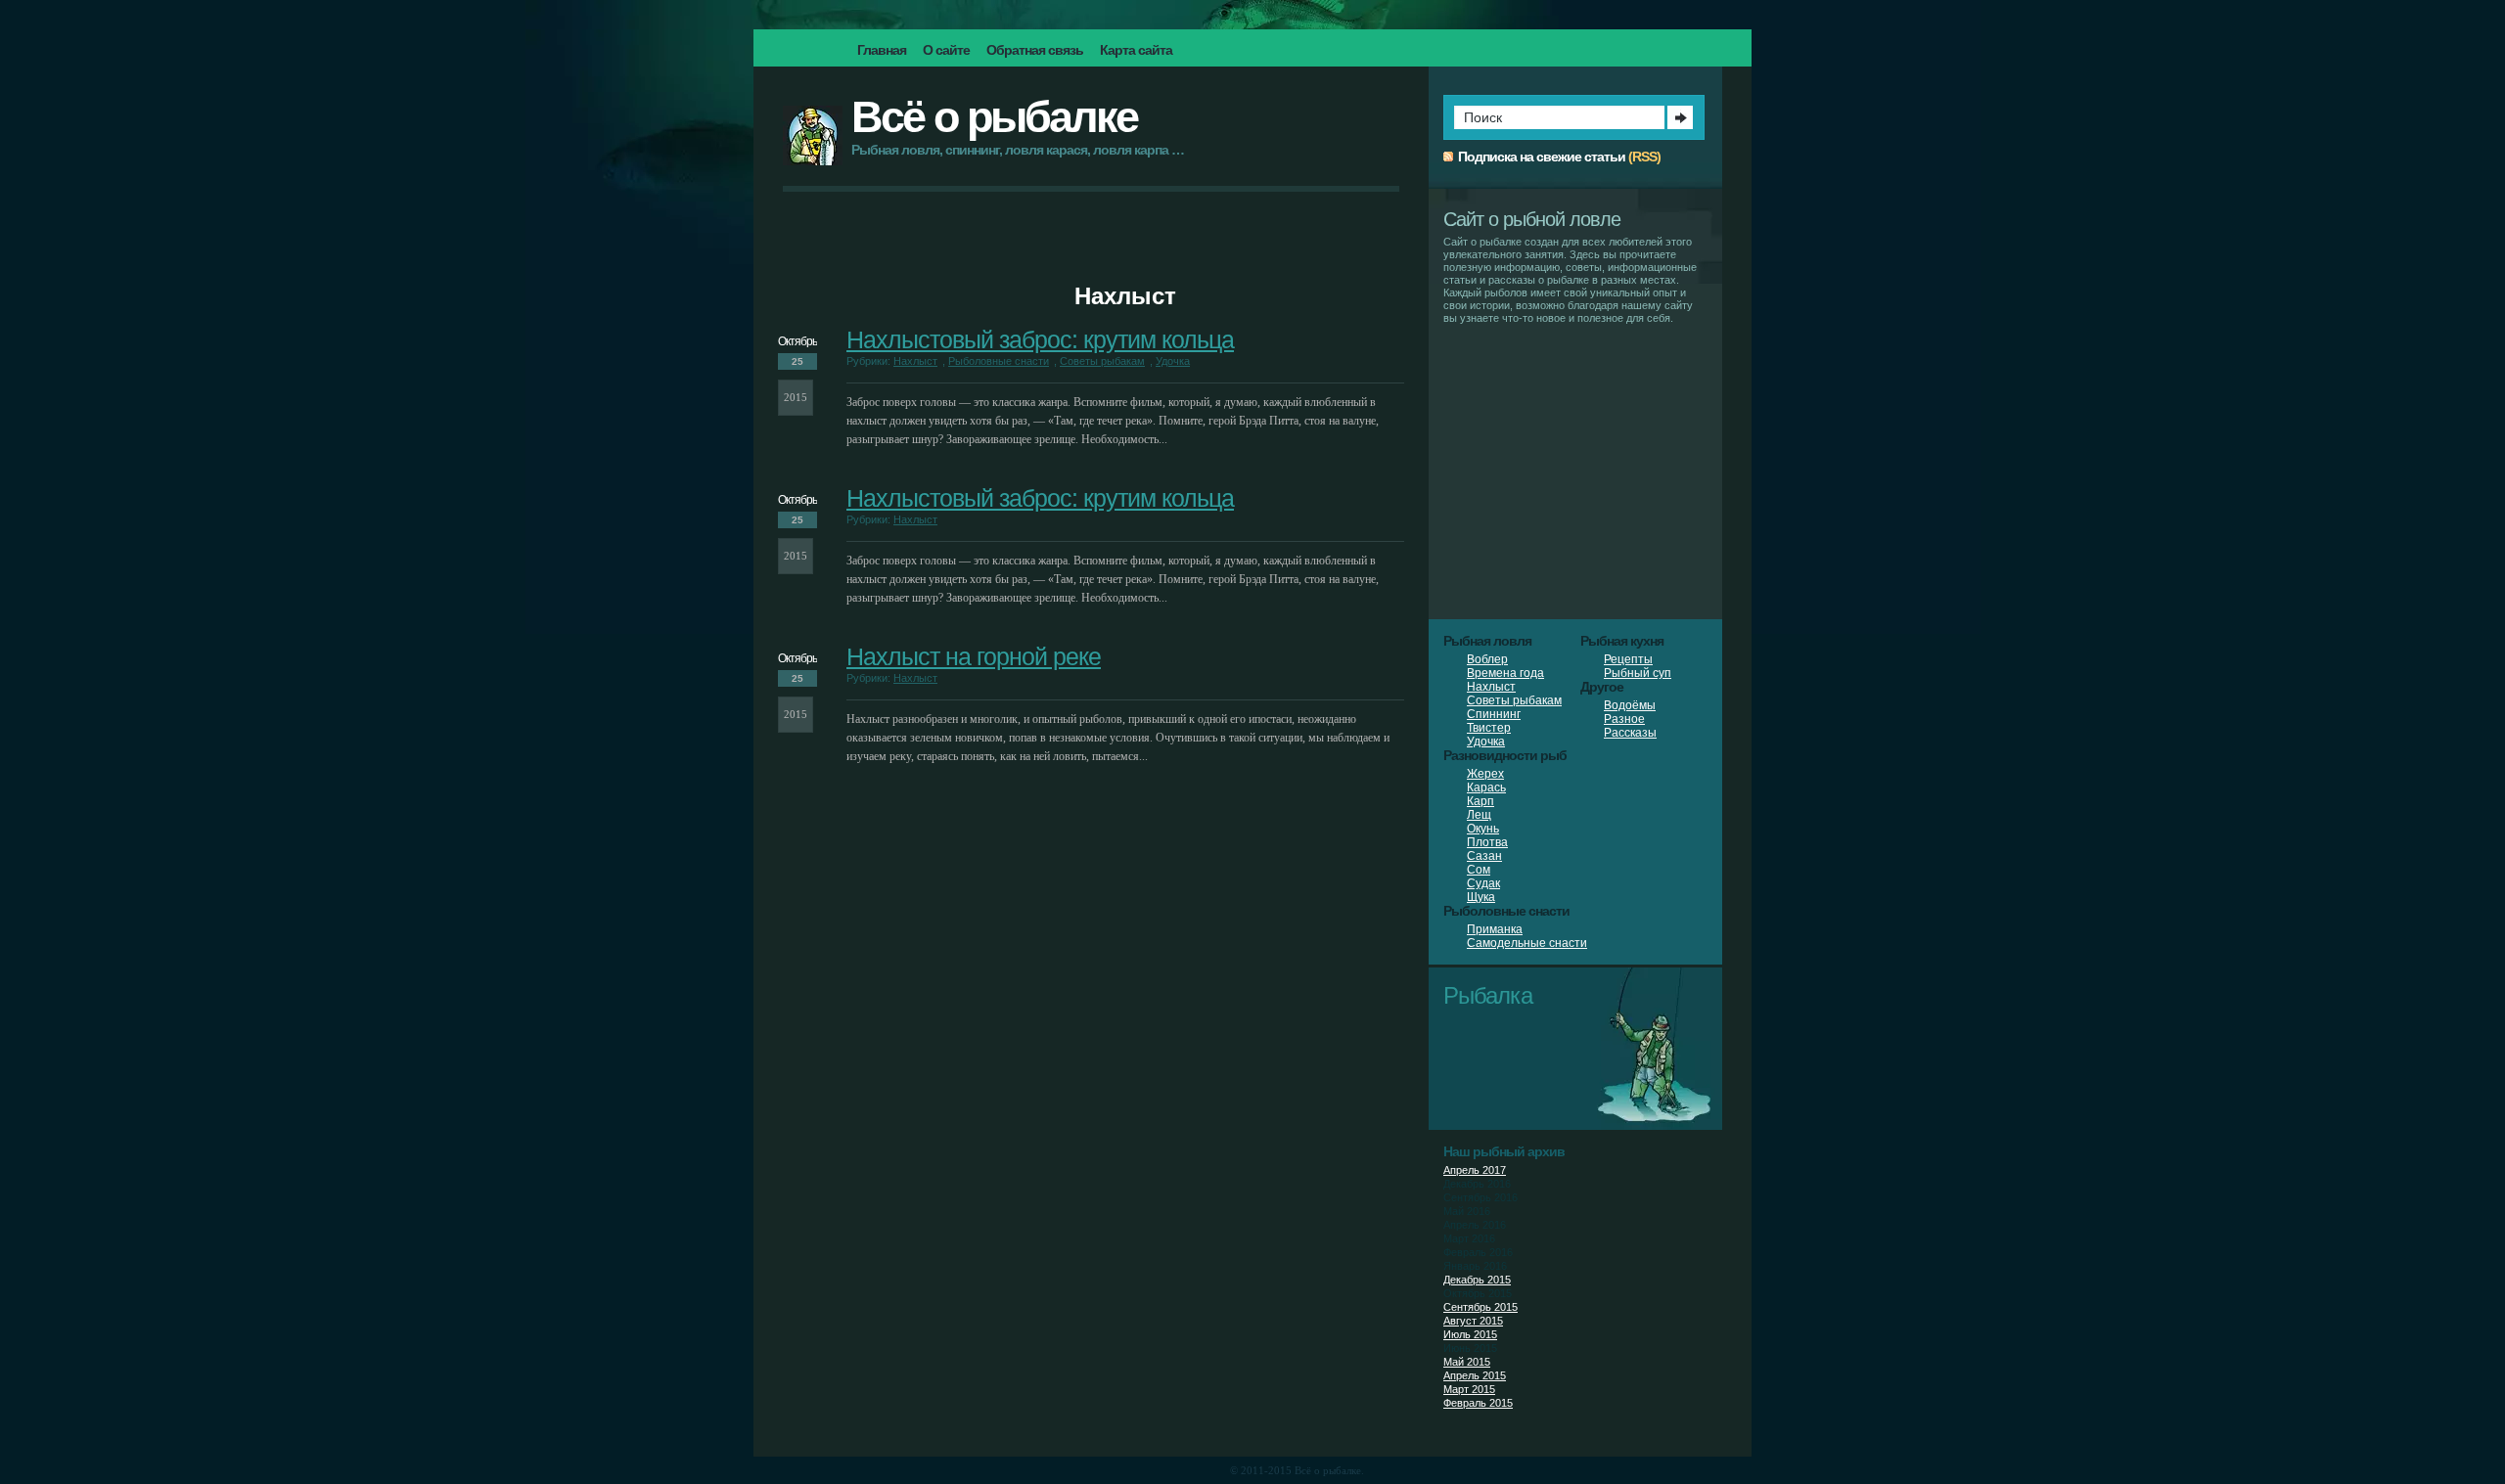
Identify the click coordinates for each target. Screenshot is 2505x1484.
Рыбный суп (1638, 673)
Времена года (1505, 673)
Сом (1479, 870)
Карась (1486, 787)
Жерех (1485, 774)
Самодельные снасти (1527, 943)
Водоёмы (1630, 705)
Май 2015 (1467, 1362)
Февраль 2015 (1478, 1403)
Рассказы (1630, 733)
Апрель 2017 (1475, 1170)
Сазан (1484, 856)
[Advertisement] (1091, 250)
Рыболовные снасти (999, 361)
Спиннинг (1494, 714)
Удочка (1173, 361)
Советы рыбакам (1102, 361)
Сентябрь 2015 (1480, 1307)
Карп (1480, 801)
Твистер (1489, 728)
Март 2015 (1469, 1389)
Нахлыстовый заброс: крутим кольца (1040, 339)
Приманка (1495, 929)
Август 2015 (1473, 1321)
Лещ (1479, 815)
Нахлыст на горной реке (974, 656)
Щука (1481, 897)
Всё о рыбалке (994, 117)
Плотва (1487, 842)
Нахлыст (915, 361)
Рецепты (1628, 659)
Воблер (1487, 659)
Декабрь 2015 (1477, 1280)
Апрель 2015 (1475, 1375)
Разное (1624, 719)
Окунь (1483, 829)
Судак (1483, 883)
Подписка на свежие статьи (1542, 157)
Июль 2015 (1470, 1334)
